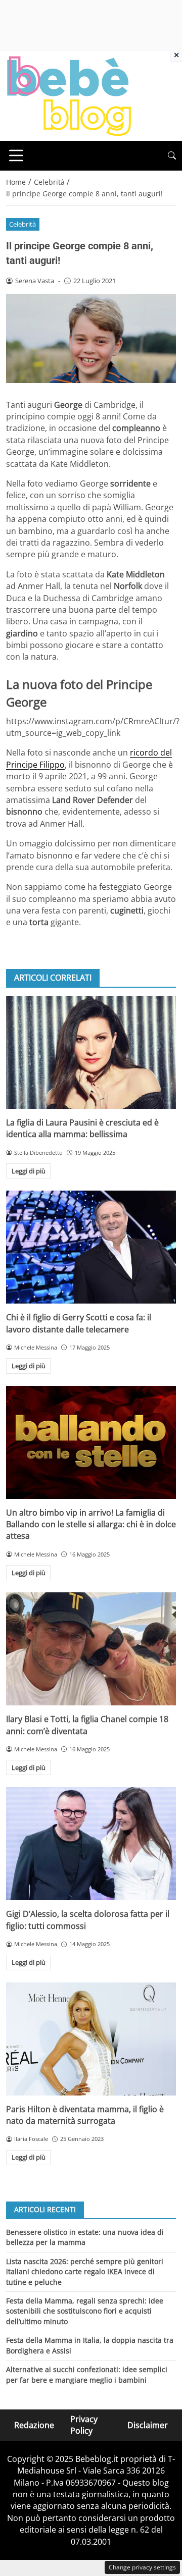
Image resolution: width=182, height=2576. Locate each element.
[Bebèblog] (69, 95)
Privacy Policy (84, 2425)
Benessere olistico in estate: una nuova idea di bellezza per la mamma (85, 2237)
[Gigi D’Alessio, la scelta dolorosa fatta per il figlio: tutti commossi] (91, 1844)
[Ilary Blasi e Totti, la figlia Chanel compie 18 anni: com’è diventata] (91, 1649)
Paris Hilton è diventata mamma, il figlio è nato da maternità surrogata (85, 2115)
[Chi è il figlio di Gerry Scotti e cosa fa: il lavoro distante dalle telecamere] (91, 1247)
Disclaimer (148, 2425)
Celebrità (22, 224)
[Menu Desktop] (16, 155)
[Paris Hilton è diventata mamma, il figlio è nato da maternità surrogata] (91, 2039)
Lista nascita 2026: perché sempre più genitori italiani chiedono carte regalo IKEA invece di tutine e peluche (85, 2272)
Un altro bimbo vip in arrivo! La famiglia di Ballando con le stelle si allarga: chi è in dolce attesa (91, 1524)
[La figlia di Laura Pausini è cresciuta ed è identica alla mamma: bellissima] (91, 1052)
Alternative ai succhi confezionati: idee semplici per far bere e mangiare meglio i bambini (87, 2374)
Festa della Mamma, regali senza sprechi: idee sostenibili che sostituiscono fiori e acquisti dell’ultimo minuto (85, 2311)
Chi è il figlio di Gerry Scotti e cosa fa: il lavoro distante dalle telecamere (79, 1323)
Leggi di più (29, 1171)
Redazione (34, 2425)
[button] (172, 156)
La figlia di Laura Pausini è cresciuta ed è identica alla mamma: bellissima (82, 1128)
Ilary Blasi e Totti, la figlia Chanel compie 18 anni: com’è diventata (87, 1725)
